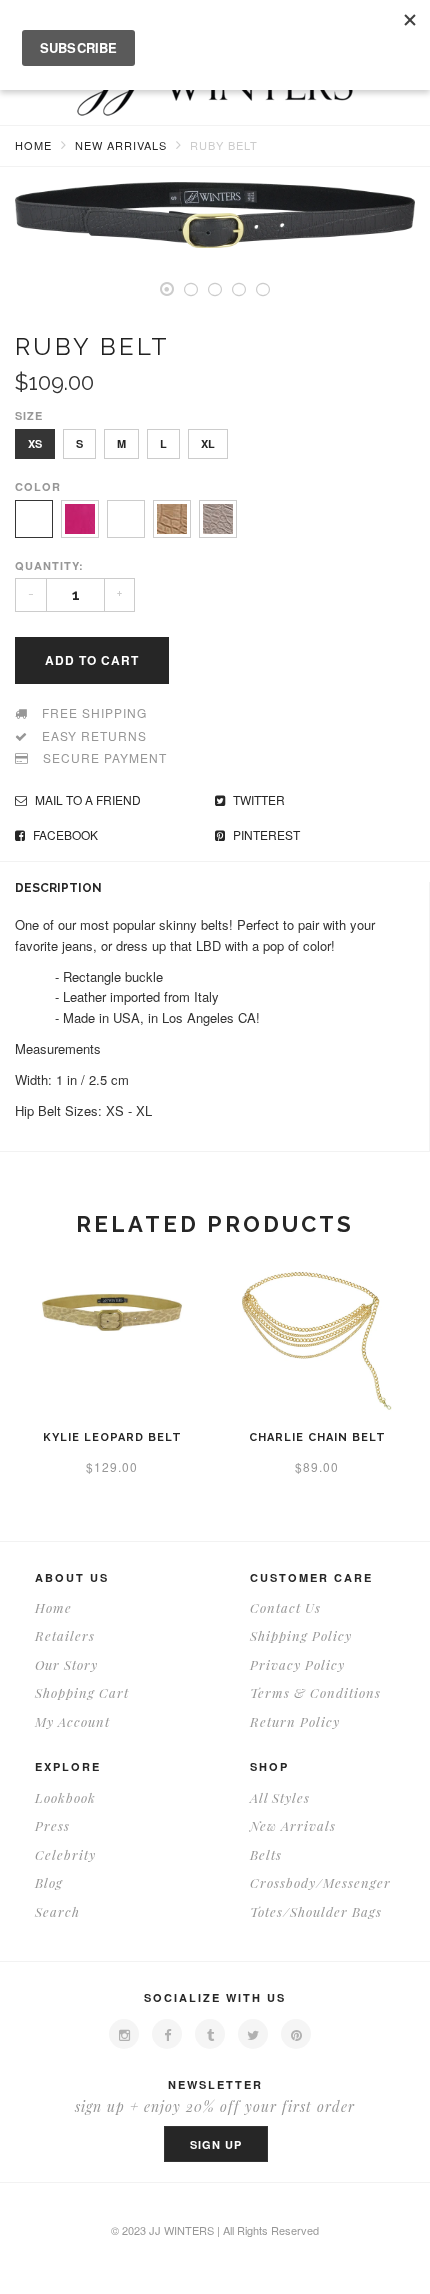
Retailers (65, 1635)
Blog (49, 1882)
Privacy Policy (297, 1664)
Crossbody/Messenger (320, 1882)
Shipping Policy (301, 1635)
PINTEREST (265, 834)
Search (57, 1911)
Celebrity (65, 1854)
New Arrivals (121, 145)
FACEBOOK (64, 834)
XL (208, 443)
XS (35, 443)
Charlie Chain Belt (317, 1437)
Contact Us (285, 1607)
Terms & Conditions (315, 1692)
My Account (72, 1721)
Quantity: (49, 565)
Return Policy (295, 1721)
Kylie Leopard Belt (112, 1437)
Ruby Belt (224, 145)
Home (33, 145)
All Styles (280, 1797)
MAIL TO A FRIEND (86, 799)
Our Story (66, 1664)
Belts (266, 1854)
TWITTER (257, 799)
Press (52, 1825)
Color (38, 486)
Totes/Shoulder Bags (316, 1911)
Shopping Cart (82, 1692)
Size (29, 415)
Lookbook (65, 1797)
